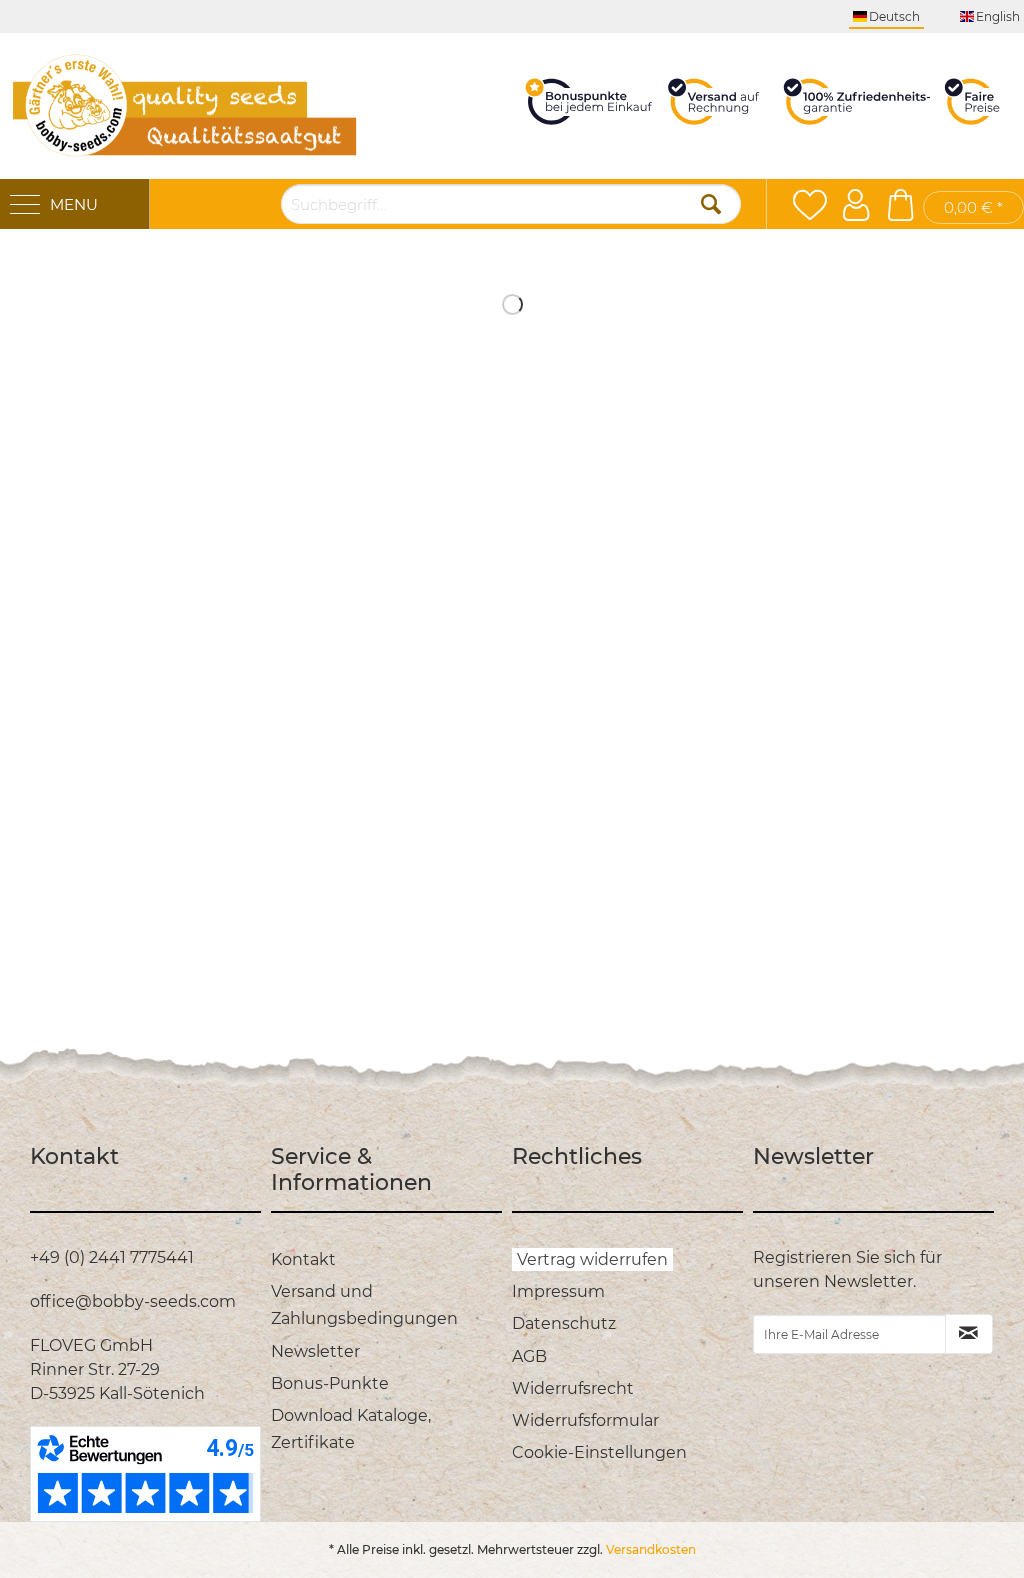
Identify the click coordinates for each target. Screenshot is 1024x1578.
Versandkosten (651, 1549)
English (998, 16)
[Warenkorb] (900, 204)
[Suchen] (711, 204)
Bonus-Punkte (330, 1383)
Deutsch (894, 16)
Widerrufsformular (585, 1420)
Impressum (558, 1291)
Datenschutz (564, 1323)
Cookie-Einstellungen (599, 1452)
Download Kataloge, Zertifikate (351, 1429)
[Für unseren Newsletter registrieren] (969, 1334)
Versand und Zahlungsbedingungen (364, 1305)
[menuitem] (386, 1259)
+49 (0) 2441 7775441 (112, 1257)
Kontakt (303, 1259)
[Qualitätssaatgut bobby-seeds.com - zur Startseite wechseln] (185, 106)
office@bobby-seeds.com (133, 1301)
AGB (529, 1356)
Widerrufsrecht (573, 1388)
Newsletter (315, 1351)
